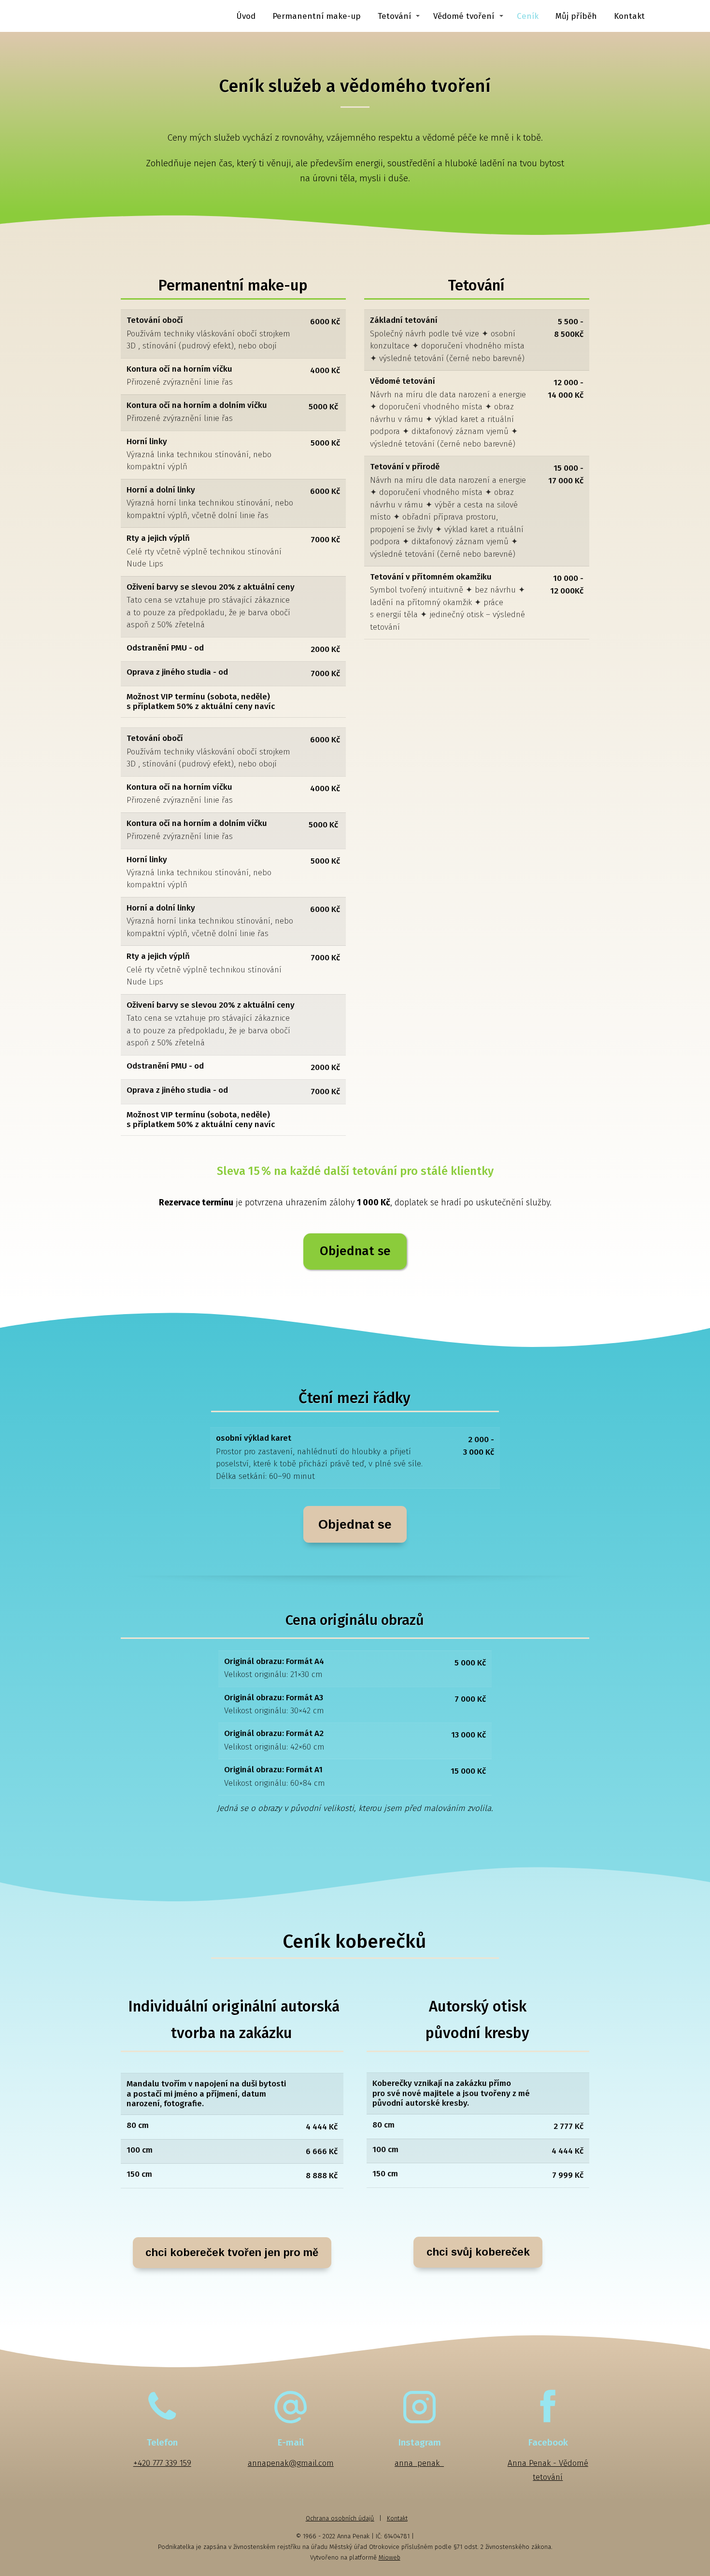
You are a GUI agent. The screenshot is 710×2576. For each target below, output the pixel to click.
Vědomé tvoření (464, 16)
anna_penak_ (419, 2463)
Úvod (246, 16)
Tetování (394, 16)
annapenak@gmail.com (291, 2463)
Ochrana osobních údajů (340, 2518)
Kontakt (629, 16)
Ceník (528, 16)
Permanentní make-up (317, 16)
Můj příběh (576, 16)
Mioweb (390, 2557)
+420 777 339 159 (162, 2463)
